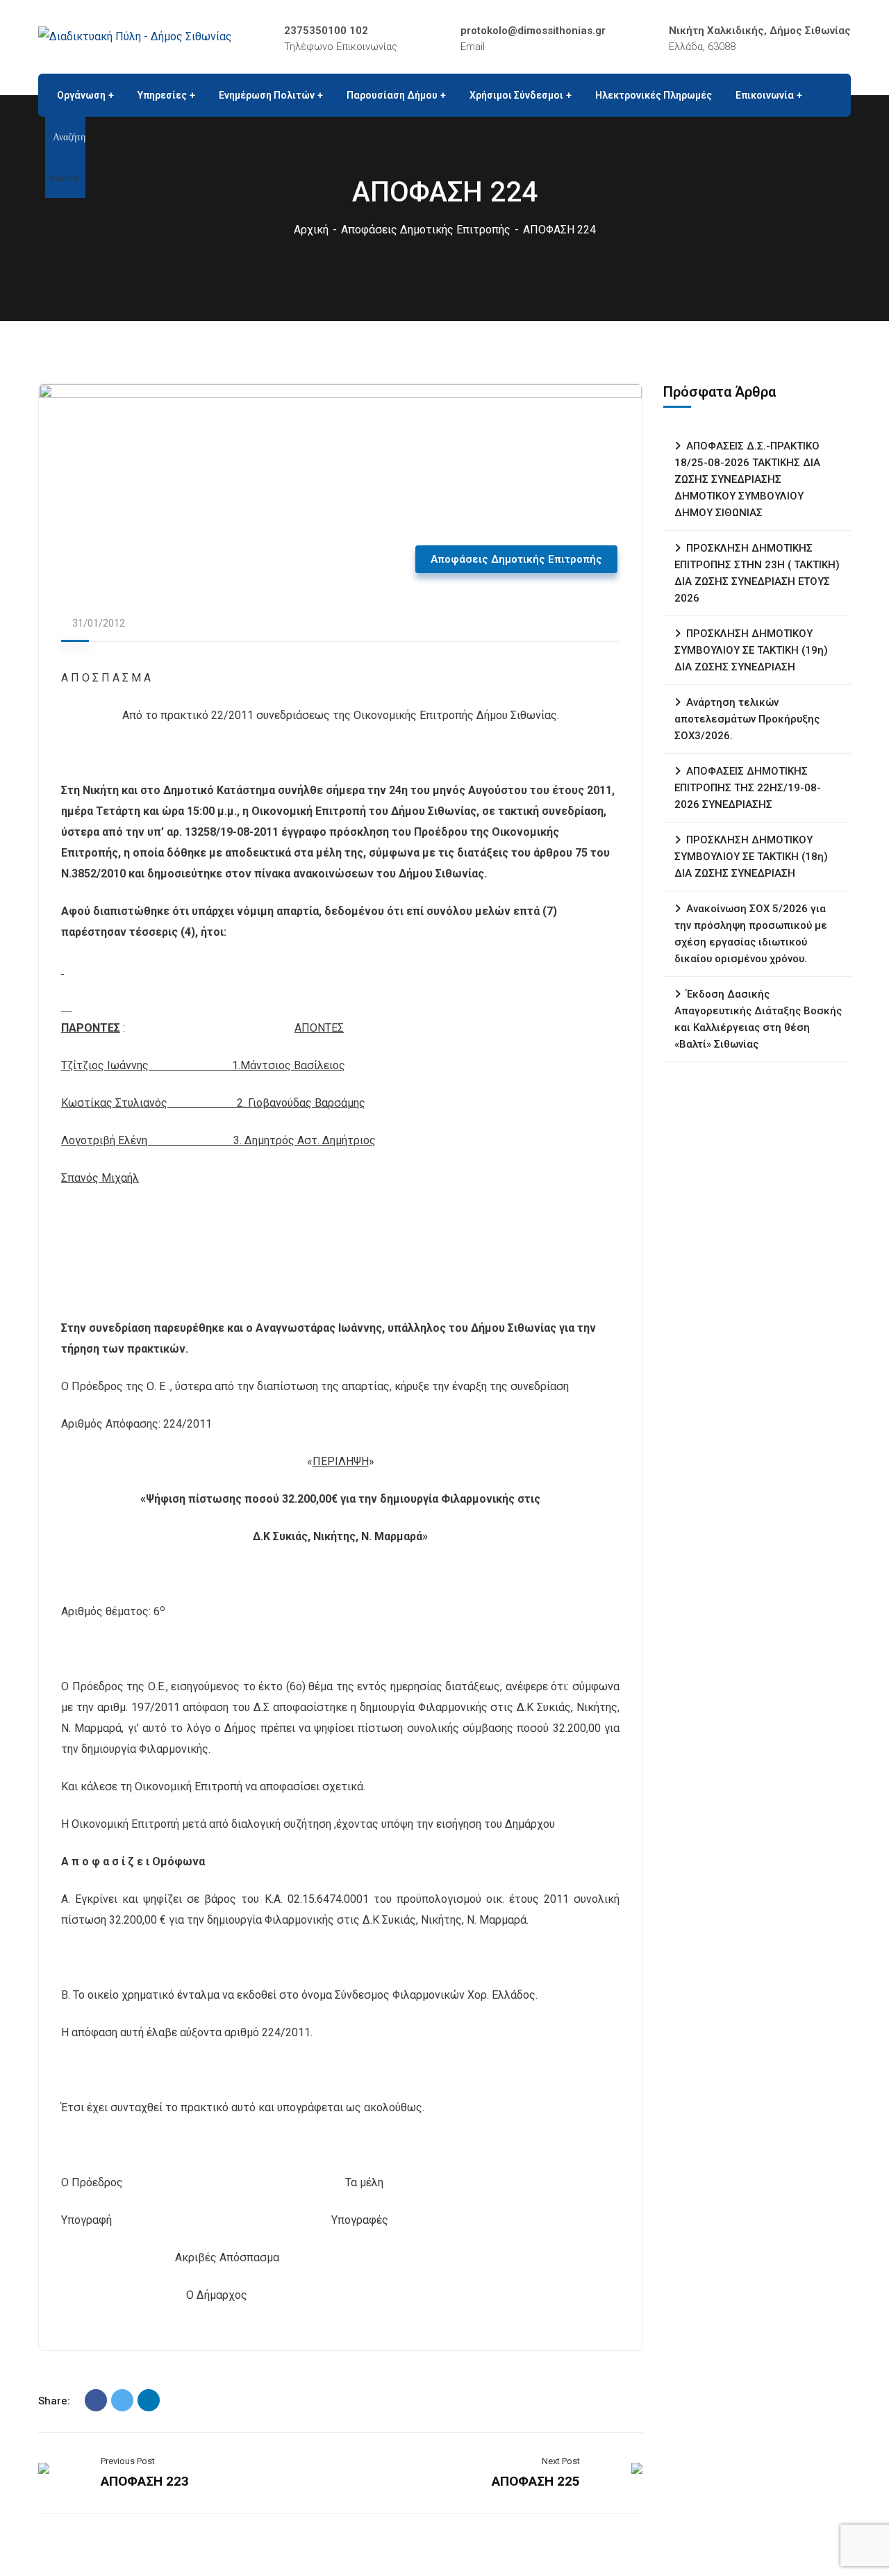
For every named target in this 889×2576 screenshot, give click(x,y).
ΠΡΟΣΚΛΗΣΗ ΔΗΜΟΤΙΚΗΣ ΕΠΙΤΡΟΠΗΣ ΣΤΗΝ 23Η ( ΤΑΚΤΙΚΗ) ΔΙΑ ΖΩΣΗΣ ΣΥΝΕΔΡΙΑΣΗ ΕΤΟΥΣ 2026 (757, 573)
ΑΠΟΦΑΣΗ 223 (145, 2481)
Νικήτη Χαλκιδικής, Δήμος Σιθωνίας (760, 31)
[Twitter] (122, 2400)
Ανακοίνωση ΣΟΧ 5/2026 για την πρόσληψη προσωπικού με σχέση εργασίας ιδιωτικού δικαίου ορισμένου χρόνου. (751, 934)
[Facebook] (96, 2400)
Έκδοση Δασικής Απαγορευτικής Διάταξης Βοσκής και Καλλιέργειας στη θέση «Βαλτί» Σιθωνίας (758, 1019)
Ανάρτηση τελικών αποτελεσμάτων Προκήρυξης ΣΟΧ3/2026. (747, 719)
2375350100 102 (326, 31)
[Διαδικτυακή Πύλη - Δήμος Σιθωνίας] (135, 36)
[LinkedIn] (149, 2400)
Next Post (561, 2461)
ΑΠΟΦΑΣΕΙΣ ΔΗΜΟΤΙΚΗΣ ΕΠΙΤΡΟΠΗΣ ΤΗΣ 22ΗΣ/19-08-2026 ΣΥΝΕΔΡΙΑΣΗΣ (748, 788)
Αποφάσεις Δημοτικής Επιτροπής (426, 230)
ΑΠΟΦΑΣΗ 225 (536, 2481)
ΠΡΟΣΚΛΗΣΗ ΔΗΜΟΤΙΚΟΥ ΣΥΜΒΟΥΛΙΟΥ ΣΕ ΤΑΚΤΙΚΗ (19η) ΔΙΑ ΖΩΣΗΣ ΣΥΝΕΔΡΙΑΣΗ (751, 650)
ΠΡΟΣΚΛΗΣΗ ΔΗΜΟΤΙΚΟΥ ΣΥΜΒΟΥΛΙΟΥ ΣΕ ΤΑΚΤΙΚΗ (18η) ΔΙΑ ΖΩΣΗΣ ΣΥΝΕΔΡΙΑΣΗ (751, 857)
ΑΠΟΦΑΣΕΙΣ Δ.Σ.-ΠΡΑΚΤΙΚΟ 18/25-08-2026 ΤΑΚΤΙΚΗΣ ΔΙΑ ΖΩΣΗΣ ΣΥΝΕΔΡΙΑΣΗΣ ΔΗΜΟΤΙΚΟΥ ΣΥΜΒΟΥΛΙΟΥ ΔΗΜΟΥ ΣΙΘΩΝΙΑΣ (747, 479)
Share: (54, 2401)
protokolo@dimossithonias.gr (533, 31)
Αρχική (311, 230)
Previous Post (128, 2461)
